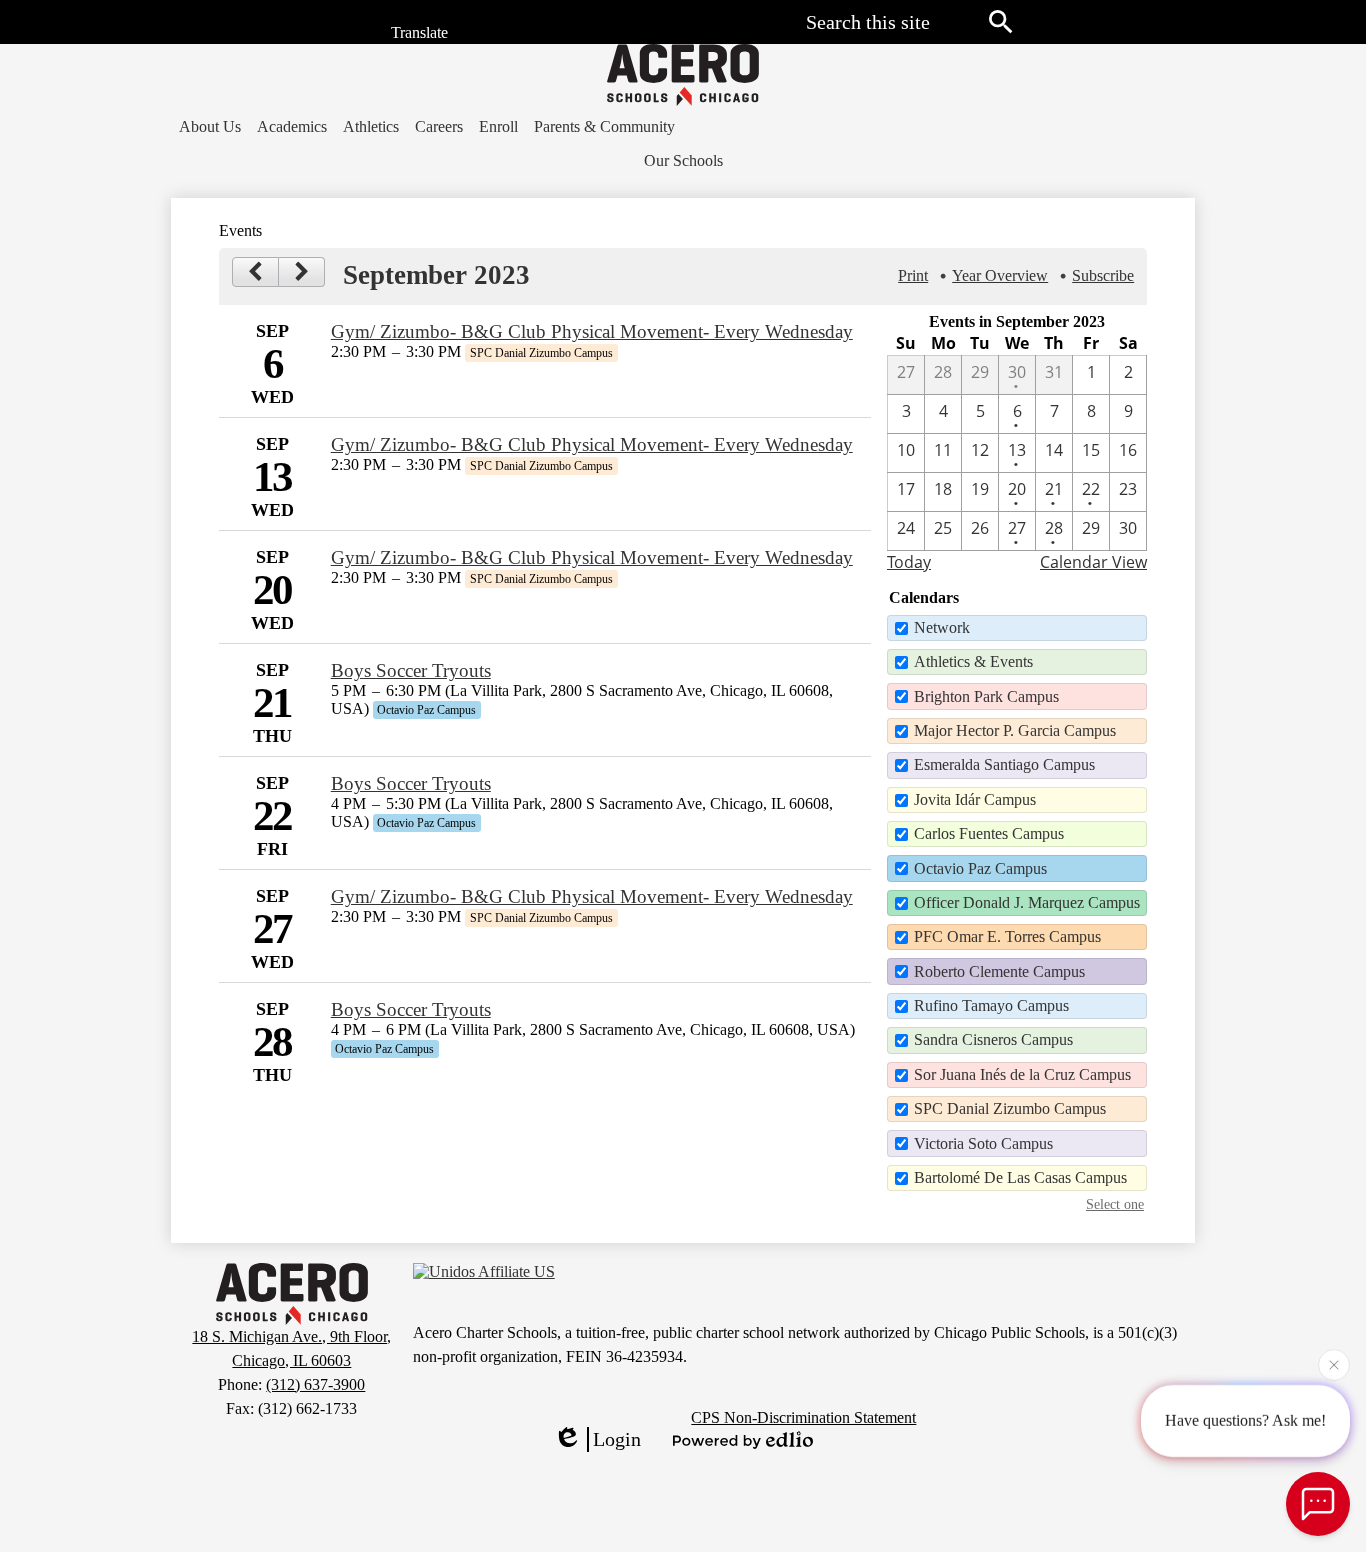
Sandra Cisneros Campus (993, 1039)
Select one (1115, 1204)
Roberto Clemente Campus (999, 971)
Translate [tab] (417, 33)
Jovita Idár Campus (975, 799)
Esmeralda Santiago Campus (1004, 764)
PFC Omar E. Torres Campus (1007, 936)
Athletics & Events (973, 661)
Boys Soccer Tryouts (411, 670)
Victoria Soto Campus (983, 1143)
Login (617, 1439)
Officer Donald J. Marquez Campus (1027, 902)
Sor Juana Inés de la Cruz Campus (1022, 1074)
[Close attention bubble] (1334, 1364)
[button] (210, 127)
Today (909, 562)
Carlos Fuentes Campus (989, 833)
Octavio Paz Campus (980, 868)
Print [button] (913, 275)
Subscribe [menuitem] (1103, 275)
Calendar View (1093, 562)
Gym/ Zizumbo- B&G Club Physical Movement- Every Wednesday (592, 331)
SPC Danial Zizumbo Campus (1010, 1108)
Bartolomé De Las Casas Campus (1020, 1177)
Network (942, 627)
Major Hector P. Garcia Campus (1015, 730)
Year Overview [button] (1000, 275)
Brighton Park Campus (986, 696)
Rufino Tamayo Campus (991, 1005)
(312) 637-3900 (315, 1384)
